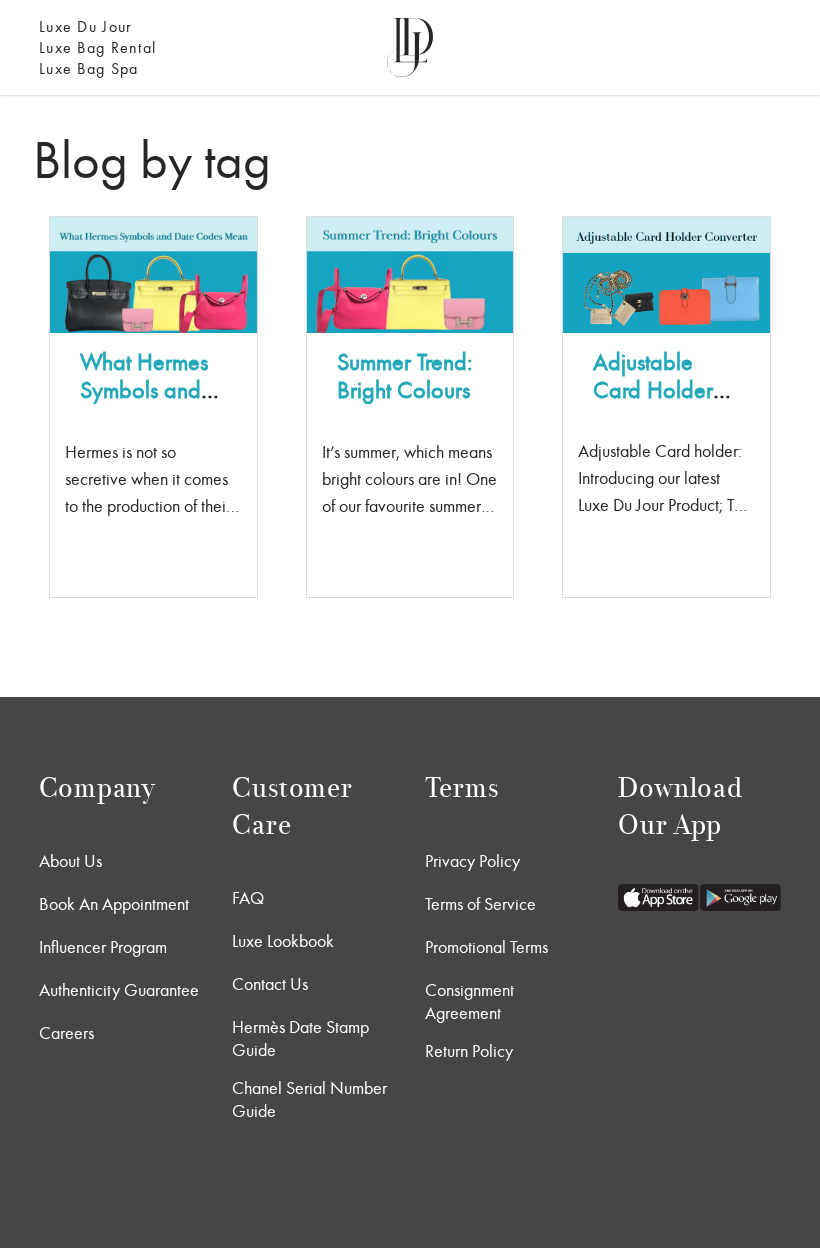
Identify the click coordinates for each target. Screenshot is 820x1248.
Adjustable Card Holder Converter (653, 390)
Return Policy (469, 1051)
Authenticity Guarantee (119, 990)
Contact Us (270, 984)
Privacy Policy (472, 861)
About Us (70, 861)
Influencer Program (103, 947)
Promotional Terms (486, 947)
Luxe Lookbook (283, 941)
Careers (66, 1033)
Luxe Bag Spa (88, 68)
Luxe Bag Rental (97, 47)
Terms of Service (480, 904)
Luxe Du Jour (85, 26)
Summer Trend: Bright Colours (404, 376)
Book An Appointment (114, 904)
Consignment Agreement (469, 1001)
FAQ (248, 898)
